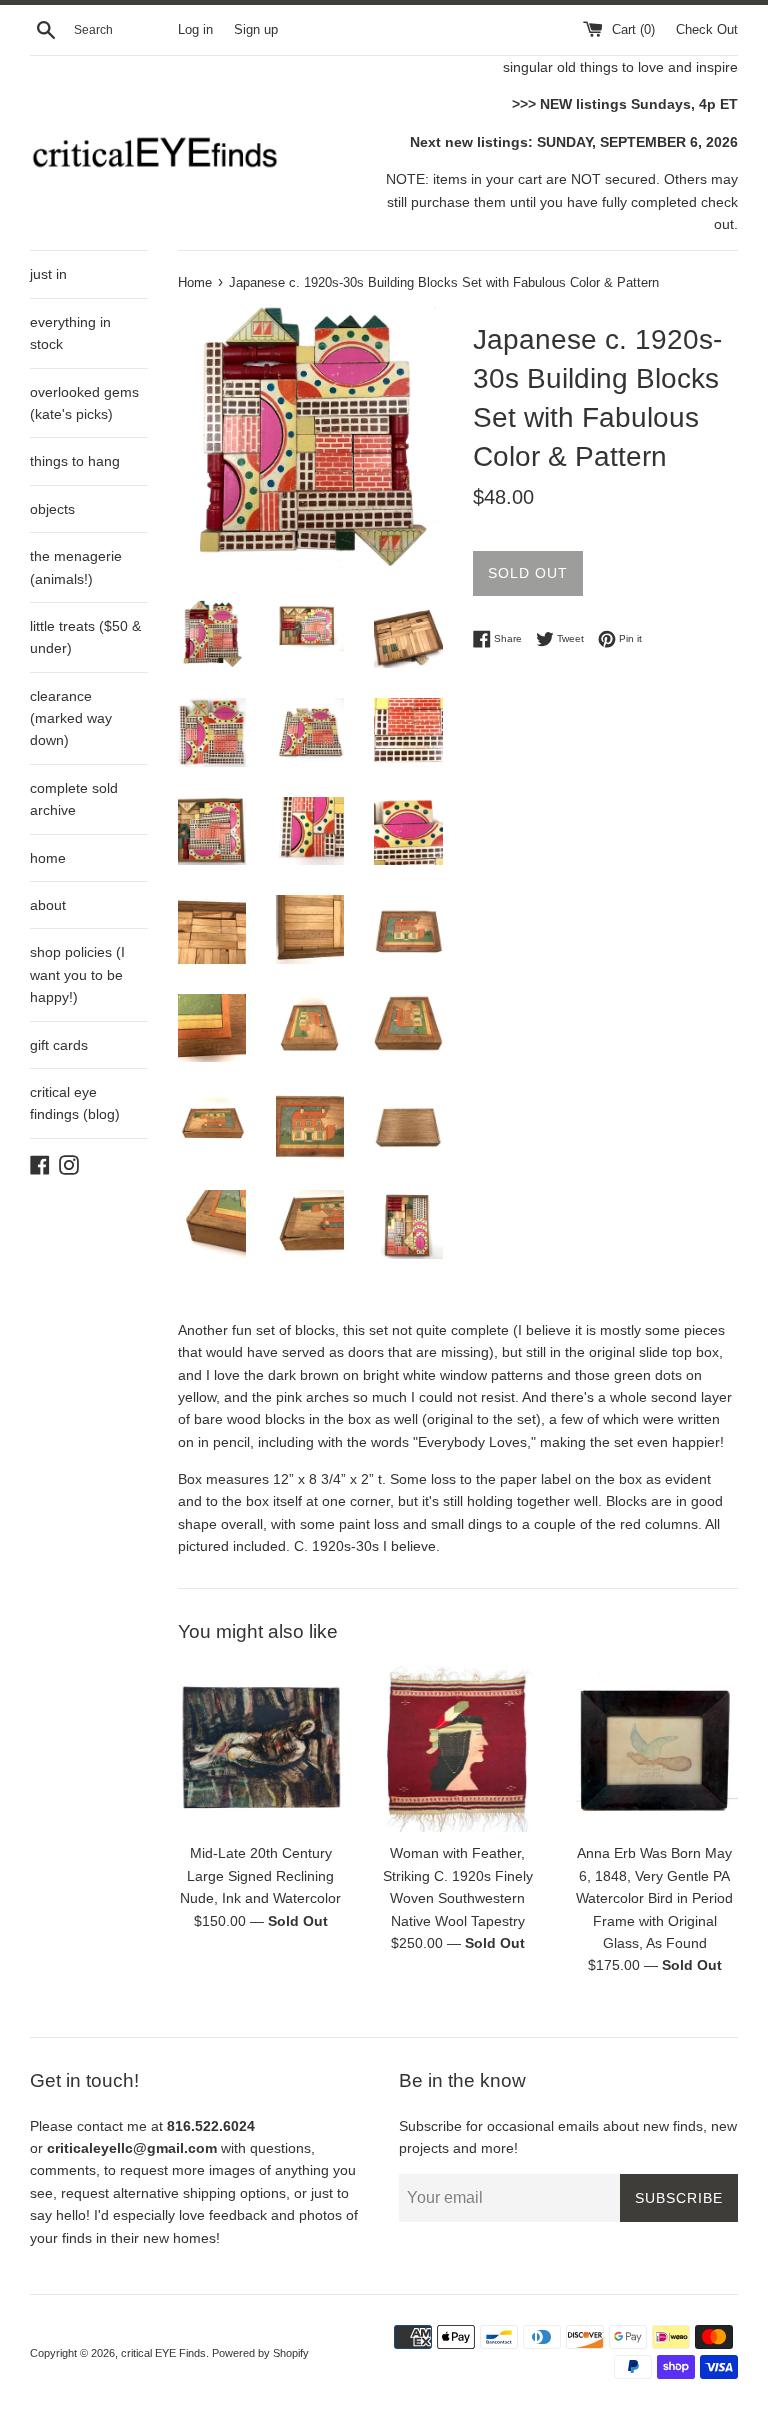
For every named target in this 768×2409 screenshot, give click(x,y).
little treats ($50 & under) (85, 637)
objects (52, 509)
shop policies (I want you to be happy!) (77, 974)
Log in (195, 30)
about (48, 905)
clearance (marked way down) (71, 718)
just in (48, 274)
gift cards (59, 1045)
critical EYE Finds (163, 2353)
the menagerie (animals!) (76, 567)
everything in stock (70, 333)
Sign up (256, 30)
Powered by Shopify (260, 2353)
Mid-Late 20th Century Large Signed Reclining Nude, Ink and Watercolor (260, 1875)
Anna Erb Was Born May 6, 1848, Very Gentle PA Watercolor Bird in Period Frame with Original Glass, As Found (654, 1898)
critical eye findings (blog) (75, 1103)
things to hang (75, 461)
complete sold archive (74, 799)
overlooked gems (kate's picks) (84, 403)
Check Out (707, 30)
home (48, 858)
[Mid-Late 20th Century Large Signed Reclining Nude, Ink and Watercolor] (261, 1749)
